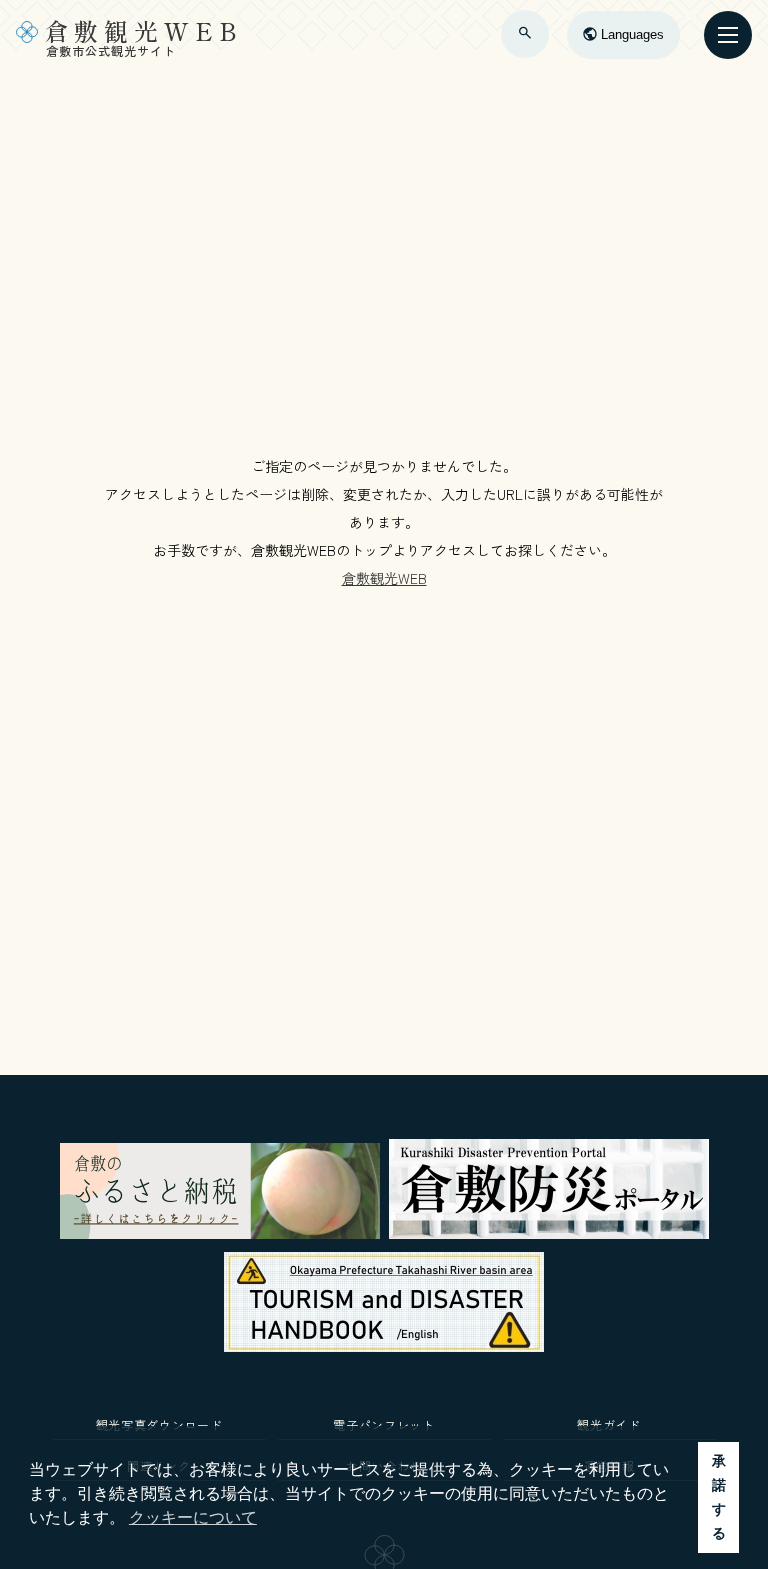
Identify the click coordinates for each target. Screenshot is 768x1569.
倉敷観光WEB (384, 578)
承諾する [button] (719, 1497)
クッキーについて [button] (193, 1517)
